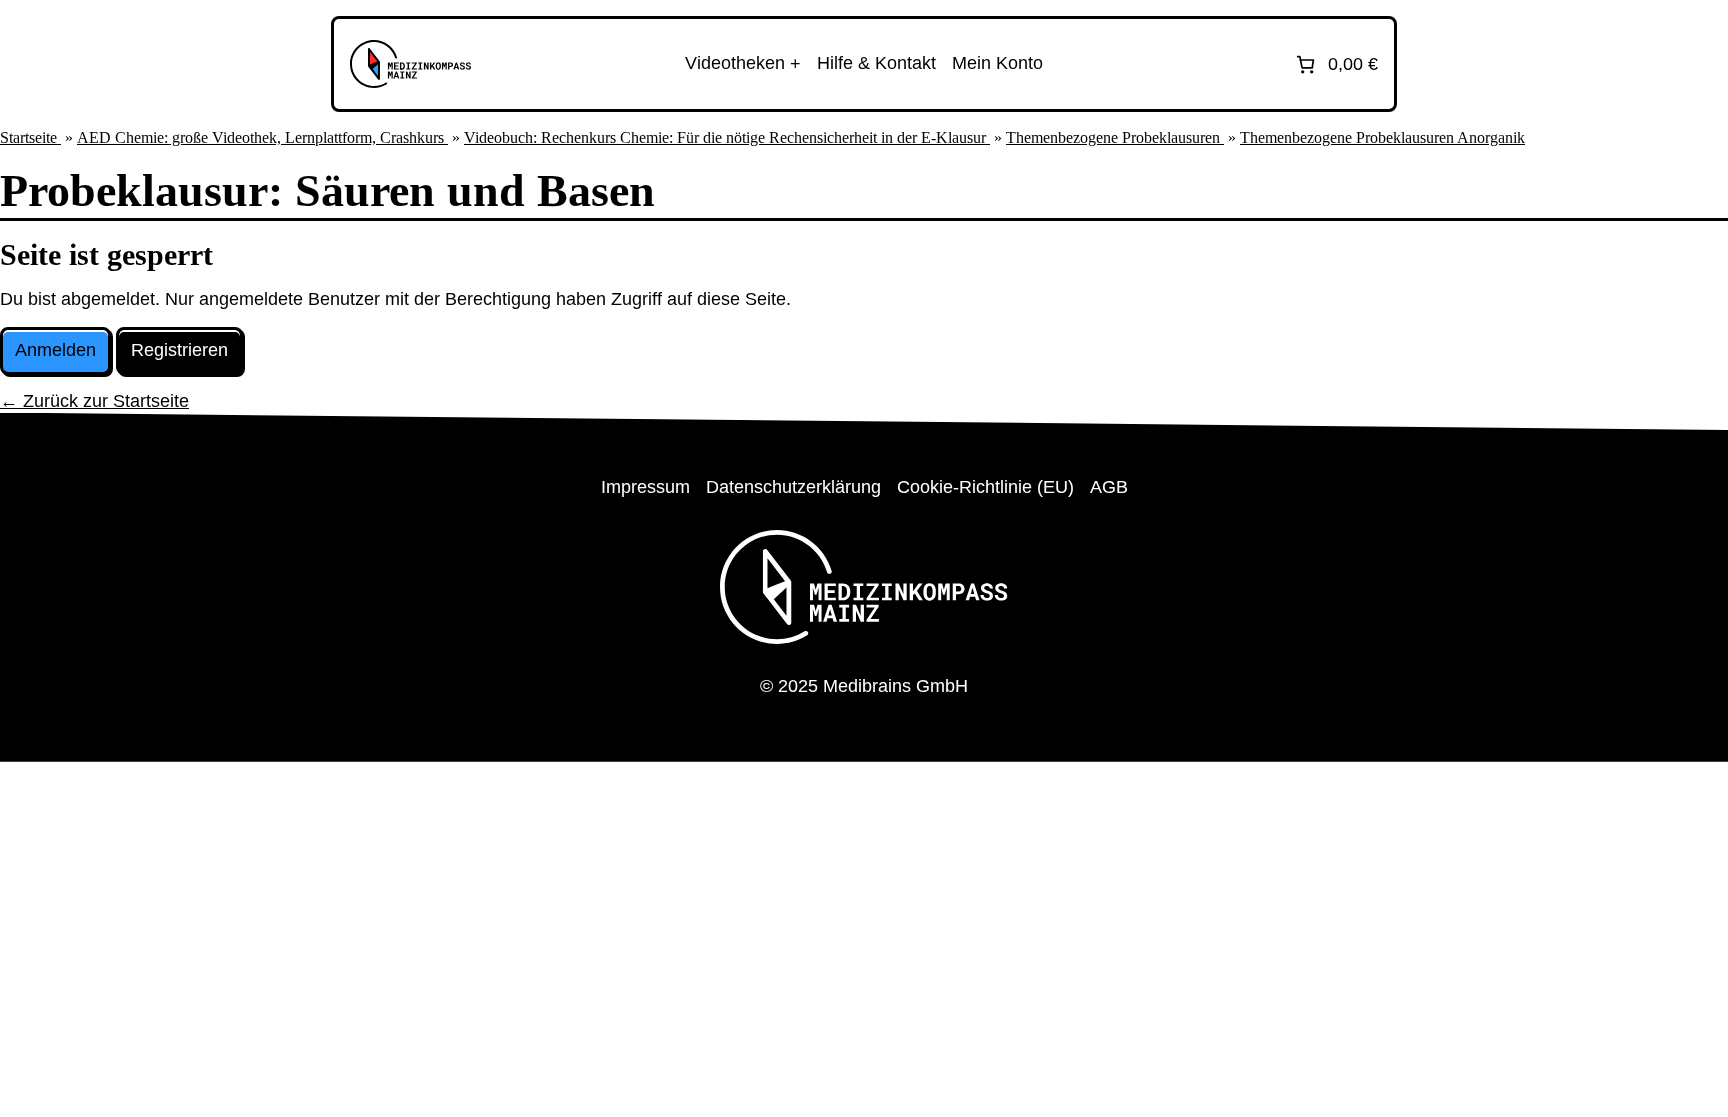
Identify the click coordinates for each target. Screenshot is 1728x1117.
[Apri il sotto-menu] (743, 64)
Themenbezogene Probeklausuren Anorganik (1382, 137)
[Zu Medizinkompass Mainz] (410, 64)
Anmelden (55, 350)
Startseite (30, 137)
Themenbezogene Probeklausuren (1115, 137)
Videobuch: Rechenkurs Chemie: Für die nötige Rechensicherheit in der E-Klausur (727, 137)
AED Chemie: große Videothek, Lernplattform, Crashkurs (262, 137)
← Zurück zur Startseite (94, 401)
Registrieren (179, 350)
